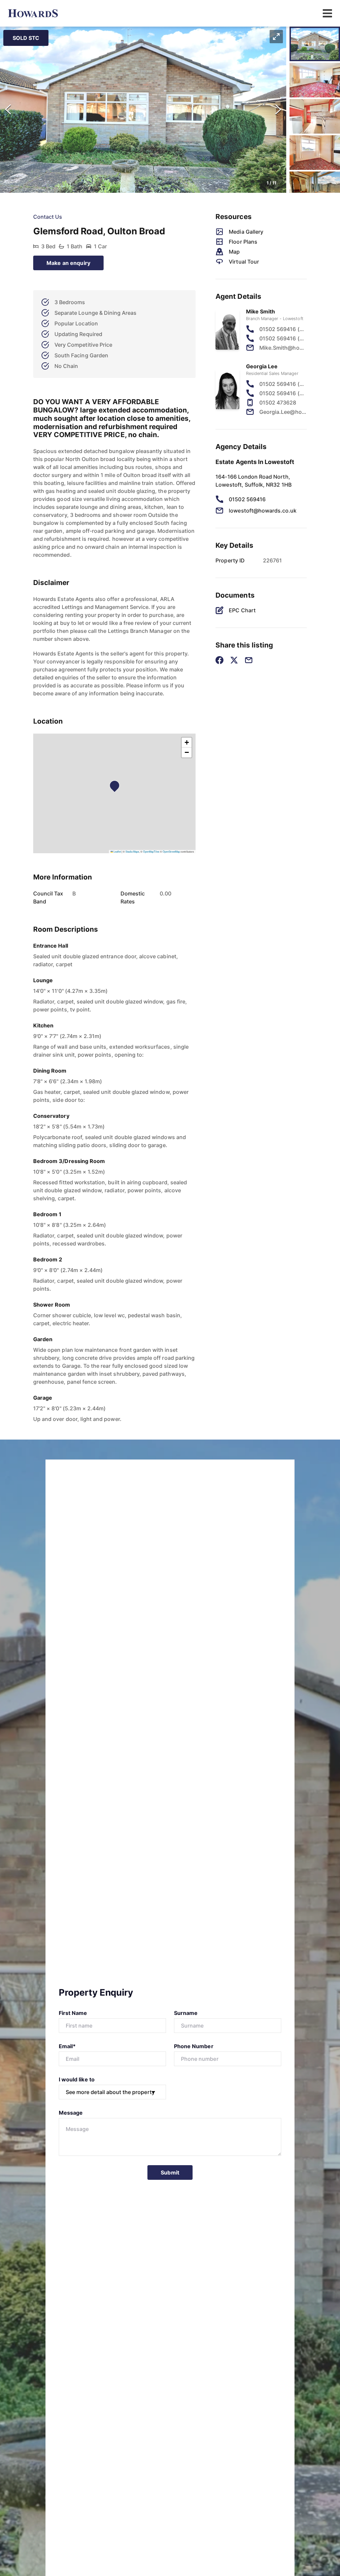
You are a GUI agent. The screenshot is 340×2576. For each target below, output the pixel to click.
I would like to (77, 2079)
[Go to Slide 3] (315, 116)
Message (71, 2113)
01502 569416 (247, 499)
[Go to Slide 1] (315, 44)
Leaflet (117, 851)
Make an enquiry (68, 263)
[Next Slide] (278, 110)
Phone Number (194, 2046)
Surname (186, 2013)
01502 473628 (278, 403)
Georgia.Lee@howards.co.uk (283, 412)
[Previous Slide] (8, 110)
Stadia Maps (132, 851)
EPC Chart (242, 610)
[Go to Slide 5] (315, 189)
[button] (143, 110)
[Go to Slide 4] (315, 153)
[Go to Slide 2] (315, 80)
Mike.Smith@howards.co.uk (283, 348)
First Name (73, 2013)
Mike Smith (261, 311)
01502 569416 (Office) (283, 338)
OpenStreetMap (171, 851)
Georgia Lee (262, 366)
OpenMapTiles (151, 851)
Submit (170, 2172)
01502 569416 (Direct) (283, 329)
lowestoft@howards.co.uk (263, 511)
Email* (67, 2046)
